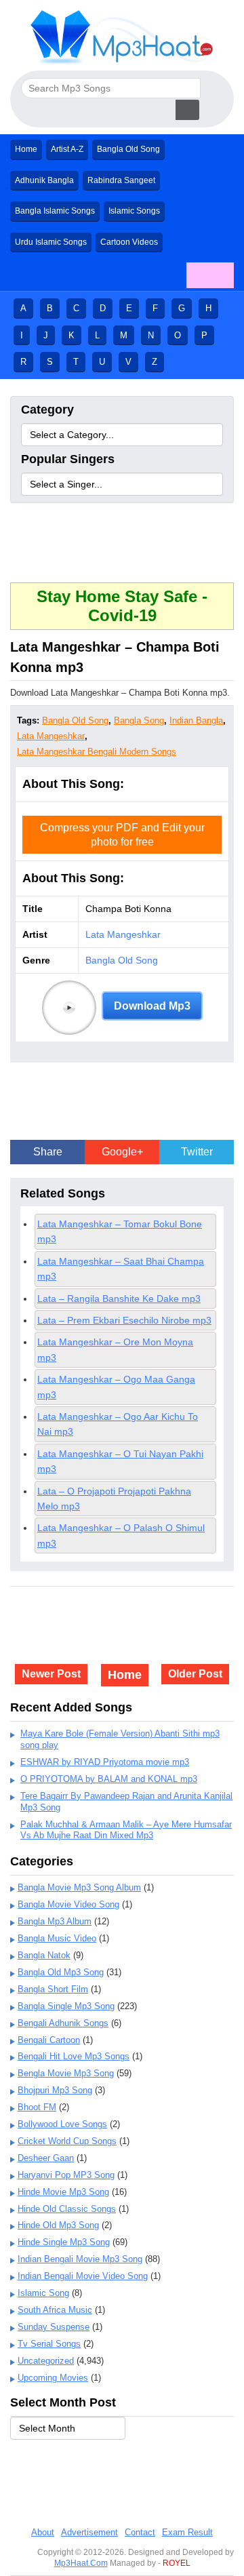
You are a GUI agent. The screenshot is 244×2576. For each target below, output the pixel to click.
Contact (140, 2532)
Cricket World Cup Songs (67, 2141)
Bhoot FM (37, 2107)
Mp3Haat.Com (81, 2563)
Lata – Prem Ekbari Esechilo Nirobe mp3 (124, 1320)
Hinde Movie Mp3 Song (63, 2192)
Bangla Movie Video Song (68, 1904)
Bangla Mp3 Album (55, 1921)
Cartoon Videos (129, 242)
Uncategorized (46, 2361)
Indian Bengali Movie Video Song (83, 2276)
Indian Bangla (196, 720)
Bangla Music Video (57, 1938)
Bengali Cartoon (49, 2040)
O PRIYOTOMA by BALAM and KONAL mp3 (109, 1779)
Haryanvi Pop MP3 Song (66, 2175)
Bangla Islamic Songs (55, 211)
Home (26, 149)
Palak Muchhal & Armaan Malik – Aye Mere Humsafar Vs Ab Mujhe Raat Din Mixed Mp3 (126, 1830)
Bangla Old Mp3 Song (61, 1972)
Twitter (197, 1152)
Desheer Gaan (46, 2158)
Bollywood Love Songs (62, 2124)
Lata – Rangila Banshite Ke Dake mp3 (119, 1299)
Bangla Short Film (53, 1989)
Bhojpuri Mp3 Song (55, 2090)
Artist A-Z (67, 149)
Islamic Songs (134, 211)
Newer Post (51, 1674)
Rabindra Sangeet (121, 180)
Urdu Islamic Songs (51, 242)
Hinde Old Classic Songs (67, 2209)
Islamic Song (43, 2293)
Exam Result (187, 2532)
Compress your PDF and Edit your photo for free (122, 835)
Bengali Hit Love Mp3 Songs (74, 2056)
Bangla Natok (44, 1955)
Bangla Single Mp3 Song (66, 2006)
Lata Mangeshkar (51, 736)
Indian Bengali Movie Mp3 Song (80, 2259)
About (43, 2532)
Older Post (195, 1674)
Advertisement (89, 2532)
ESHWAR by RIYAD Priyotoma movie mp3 (105, 1762)
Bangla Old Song (128, 149)
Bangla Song (139, 720)
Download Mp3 (152, 1006)
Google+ (122, 1152)
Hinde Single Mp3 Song (64, 2242)
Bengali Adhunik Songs (63, 2023)
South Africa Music (55, 2310)
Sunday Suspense (54, 2327)
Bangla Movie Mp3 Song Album (79, 1887)
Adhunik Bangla (44, 180)
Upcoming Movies (53, 2378)
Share (48, 1152)
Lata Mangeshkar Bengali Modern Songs (97, 752)
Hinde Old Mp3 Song (58, 2225)
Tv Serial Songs (49, 2344)
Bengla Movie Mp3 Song (66, 2073)
